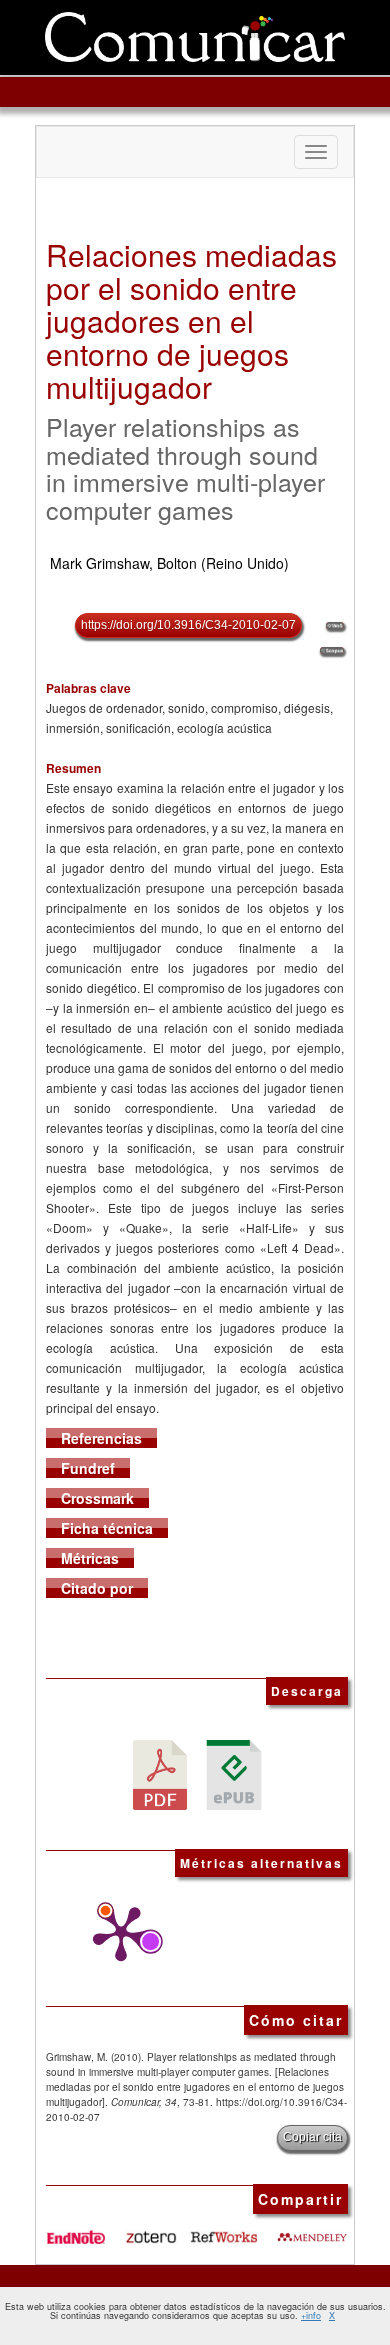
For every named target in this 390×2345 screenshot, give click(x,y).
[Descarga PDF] (160, 1773)
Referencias (101, 1438)
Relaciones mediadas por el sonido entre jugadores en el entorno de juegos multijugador (191, 320)
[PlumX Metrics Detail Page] (116, 1934)
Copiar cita (312, 2137)
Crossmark (97, 1498)
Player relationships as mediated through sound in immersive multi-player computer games (185, 467)
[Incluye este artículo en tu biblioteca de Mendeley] (312, 2229)
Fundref (88, 1468)
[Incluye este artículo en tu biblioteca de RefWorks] (223, 2229)
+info (311, 2315)
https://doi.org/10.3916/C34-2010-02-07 (188, 625)
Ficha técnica (107, 1528)
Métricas (90, 1558)
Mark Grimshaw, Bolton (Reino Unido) (169, 563)
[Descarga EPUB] (234, 1773)
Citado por (97, 1588)
